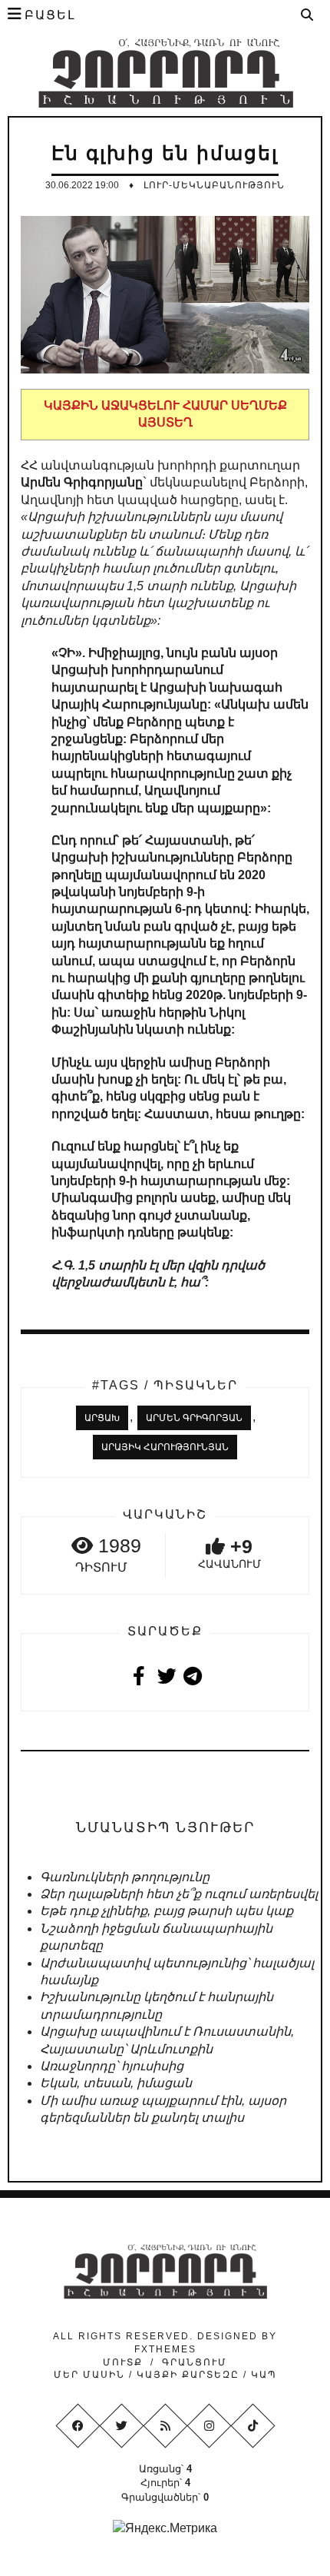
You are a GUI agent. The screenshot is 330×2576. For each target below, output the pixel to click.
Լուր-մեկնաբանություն (214, 185)
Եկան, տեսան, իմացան (116, 2083)
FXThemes (165, 2349)
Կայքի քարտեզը (188, 2375)
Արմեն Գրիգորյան (194, 1418)
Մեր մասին (91, 2375)
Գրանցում (195, 2362)
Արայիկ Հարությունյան (165, 1447)
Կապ (262, 2375)
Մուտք (123, 2362)
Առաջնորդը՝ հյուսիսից (112, 2066)
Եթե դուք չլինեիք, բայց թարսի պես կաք (167, 1911)
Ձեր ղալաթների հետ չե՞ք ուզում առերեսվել (179, 1894)
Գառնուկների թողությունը (125, 1877)
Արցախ (102, 1418)
